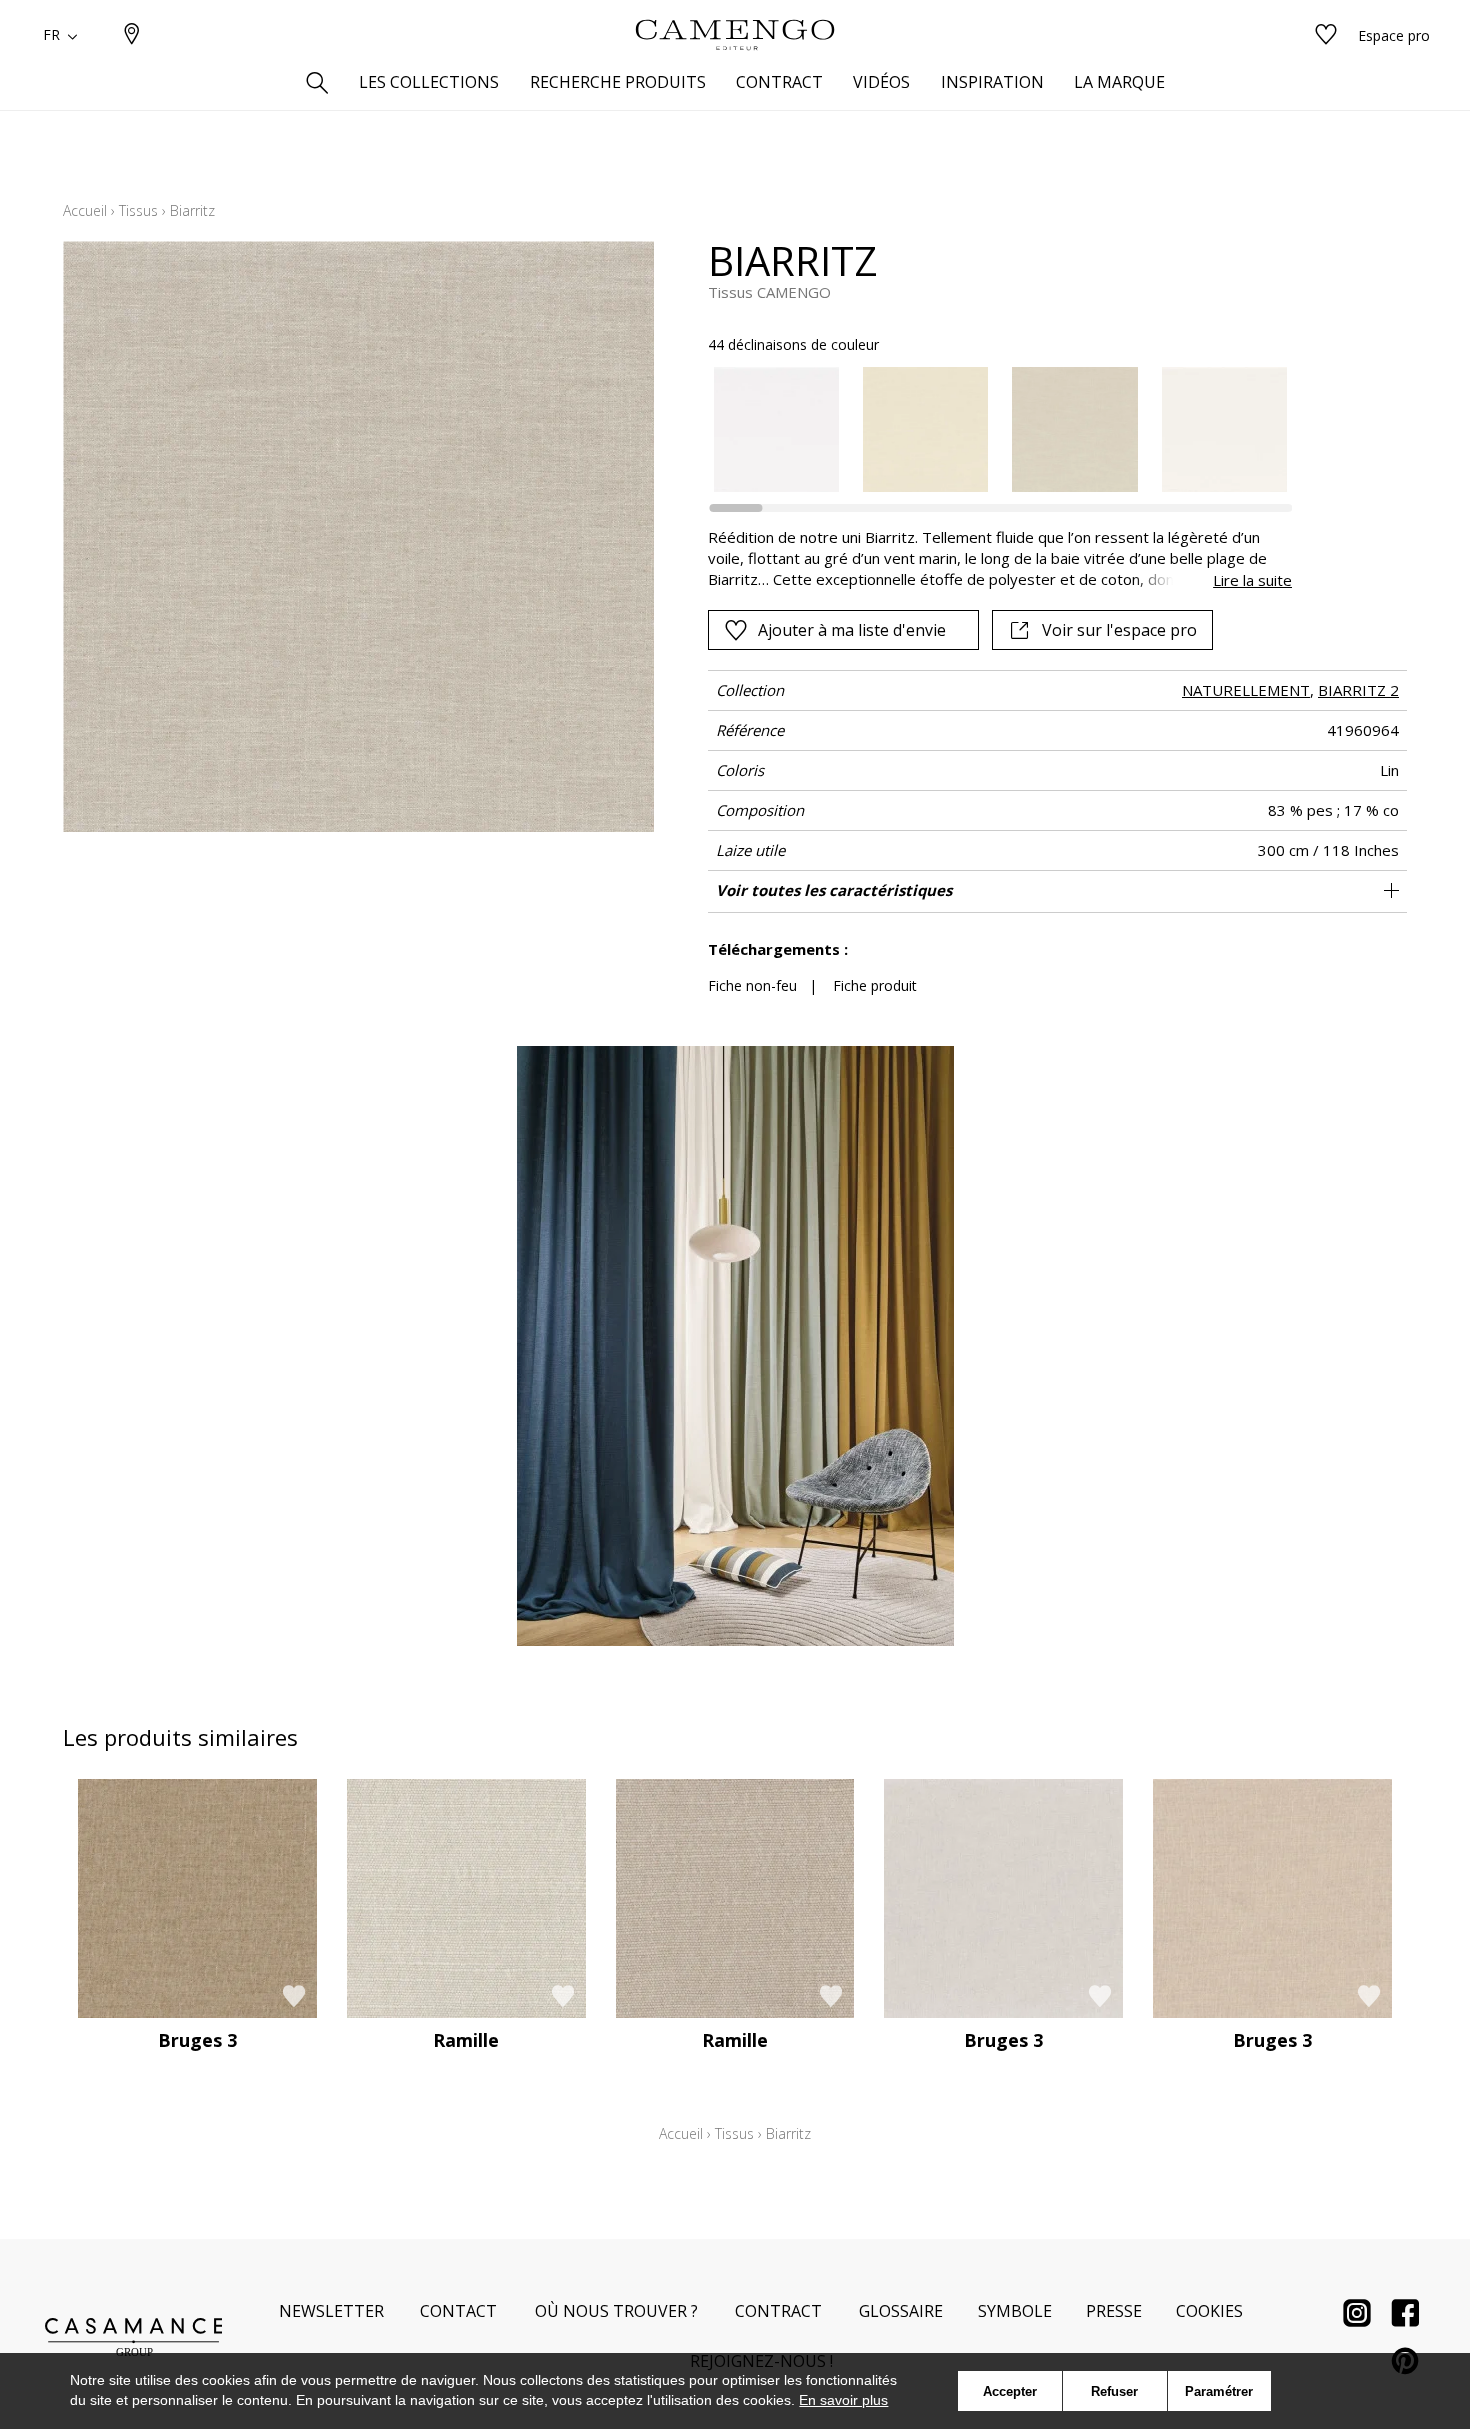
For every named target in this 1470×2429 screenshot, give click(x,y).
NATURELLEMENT (1246, 690)
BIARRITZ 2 (1358, 690)
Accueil (85, 210)
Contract (778, 2311)
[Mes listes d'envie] (1326, 35)
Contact (458, 2311)
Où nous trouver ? (616, 2311)
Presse (1114, 2311)
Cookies (1209, 2311)
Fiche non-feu (752, 985)
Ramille (466, 2040)
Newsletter (331, 2311)
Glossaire (901, 2311)
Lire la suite (1252, 580)
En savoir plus (843, 2400)
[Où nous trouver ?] (132, 35)
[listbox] (988, 429)
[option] (776, 429)
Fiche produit (875, 985)
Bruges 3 (197, 2040)
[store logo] (735, 35)
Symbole (1015, 2311)
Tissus (138, 210)
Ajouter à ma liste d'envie (852, 630)
